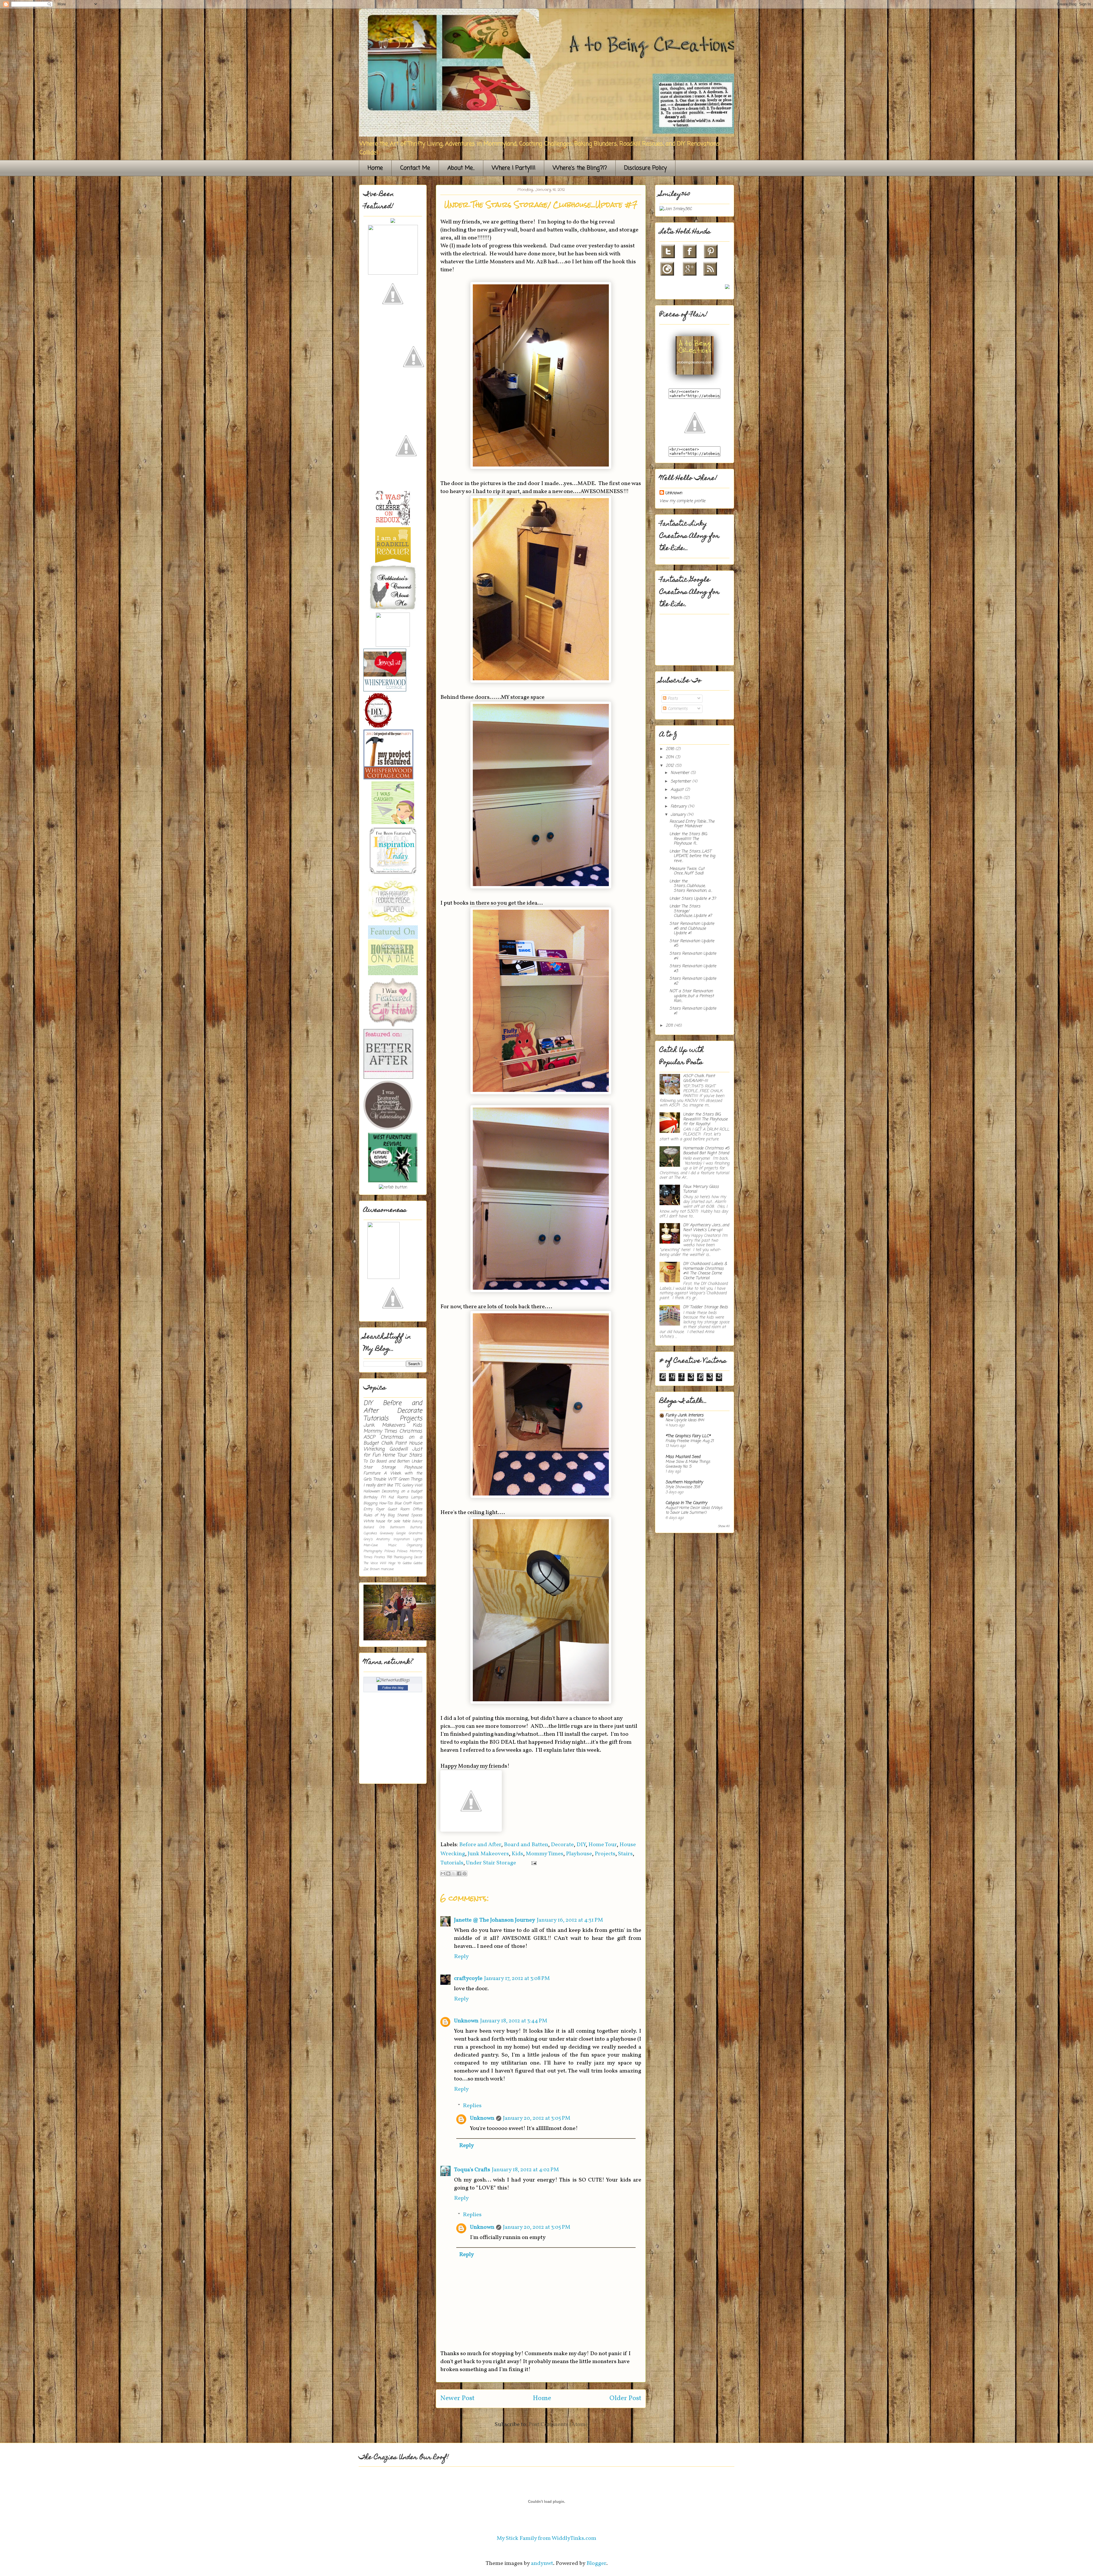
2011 (670, 1026)
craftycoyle (468, 1979)
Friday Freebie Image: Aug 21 (690, 1441)
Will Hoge (387, 1563)
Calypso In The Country (686, 1503)
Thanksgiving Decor (408, 1557)
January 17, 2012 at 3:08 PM (517, 1979)
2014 (670, 757)
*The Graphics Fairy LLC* (688, 1436)
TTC (398, 1485)
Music (392, 1545)
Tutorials (452, 1863)
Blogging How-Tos (378, 1503)
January (679, 815)
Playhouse (579, 1854)
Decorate (562, 1845)
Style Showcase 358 (683, 1487)
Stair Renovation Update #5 (692, 944)
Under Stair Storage (491, 1863)
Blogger (596, 2563)
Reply (461, 1957)
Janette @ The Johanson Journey (495, 1920)
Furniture (372, 1473)
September (681, 781)
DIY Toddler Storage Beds (705, 1307)
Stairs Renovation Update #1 (693, 1011)
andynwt (542, 2563)
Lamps (417, 1497)
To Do (369, 1461)
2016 (671, 749)
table (406, 1521)
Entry (368, 1509)
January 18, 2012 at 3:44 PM (514, 2021)
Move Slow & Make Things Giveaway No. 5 (688, 1464)
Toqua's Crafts (472, 2170)
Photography (373, 1551)
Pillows (390, 1551)
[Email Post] (533, 1863)
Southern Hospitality (684, 1482)
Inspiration (401, 1539)
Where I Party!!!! (514, 168)
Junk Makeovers (488, 1854)
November (681, 773)
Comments (677, 709)
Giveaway (387, 1533)
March (677, 798)
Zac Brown (371, 1569)
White (369, 1521)
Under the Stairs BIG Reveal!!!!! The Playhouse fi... (688, 839)
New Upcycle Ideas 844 (685, 1420)
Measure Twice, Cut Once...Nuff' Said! (687, 871)
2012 (670, 766)
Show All (724, 1526)
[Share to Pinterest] (465, 1874)
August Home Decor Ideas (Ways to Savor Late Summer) (694, 1510)
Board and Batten (526, 1845)
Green (404, 1479)
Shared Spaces (410, 1515)
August (678, 790)
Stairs (625, 1854)
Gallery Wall (412, 1485)
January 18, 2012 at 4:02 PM (525, 2170)
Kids (517, 1854)
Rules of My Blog (379, 1515)
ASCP (369, 1437)
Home (375, 168)
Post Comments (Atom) (558, 2425)
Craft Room (413, 1503)
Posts (672, 699)
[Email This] (443, 1874)
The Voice (371, 1563)
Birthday (370, 1497)
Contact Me (415, 168)
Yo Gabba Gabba (410, 1563)
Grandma (415, 1533)
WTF (392, 1479)
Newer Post (457, 2398)
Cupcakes (370, 1533)
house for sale (388, 1521)
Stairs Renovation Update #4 (693, 956)
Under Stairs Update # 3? (693, 899)
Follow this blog (393, 1688)
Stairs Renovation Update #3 (693, 969)
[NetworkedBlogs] (393, 1680)
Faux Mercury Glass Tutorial (701, 1189)
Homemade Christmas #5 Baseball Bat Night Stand (706, 1151)
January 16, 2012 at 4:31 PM (570, 1920)
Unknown (466, 2021)
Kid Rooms (398, 1497)
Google (401, 1533)
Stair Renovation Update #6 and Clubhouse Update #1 (692, 929)
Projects (605, 1854)
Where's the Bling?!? (580, 168)
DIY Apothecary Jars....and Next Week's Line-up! (706, 1228)
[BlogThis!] (448, 1874)
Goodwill (398, 1449)
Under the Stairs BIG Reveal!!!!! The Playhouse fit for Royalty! (705, 1119)
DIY (581, 1845)
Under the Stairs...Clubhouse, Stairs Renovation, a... (691, 886)
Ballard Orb (374, 1527)
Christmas (411, 1431)
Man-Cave (371, 1545)
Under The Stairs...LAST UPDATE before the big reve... (692, 856)
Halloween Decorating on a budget (393, 1491)
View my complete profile (682, 501)
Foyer (380, 1509)
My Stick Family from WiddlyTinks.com (546, 2538)
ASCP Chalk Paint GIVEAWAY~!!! (699, 1079)
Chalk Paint (394, 1443)
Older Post (625, 2398)
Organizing (414, 1545)
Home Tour (603, 1845)
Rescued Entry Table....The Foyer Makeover (692, 824)
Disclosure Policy (645, 168)
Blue (398, 1503)
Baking (417, 1521)
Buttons (416, 1527)
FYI (383, 1497)
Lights (418, 1539)
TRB (389, 1557)
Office (417, 1509)
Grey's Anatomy (377, 1539)
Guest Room (398, 1509)
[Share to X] (454, 1874)
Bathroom (397, 1527)
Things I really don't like (393, 1482)
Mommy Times (545, 1854)
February (679, 807)
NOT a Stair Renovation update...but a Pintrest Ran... (692, 996)
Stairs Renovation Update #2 (693, 981)
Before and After (480, 1845)
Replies (472, 2106)
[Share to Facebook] (459, 1874)
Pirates (379, 1557)
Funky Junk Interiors (684, 1415)
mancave (387, 1569)
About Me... (461, 168)
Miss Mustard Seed (683, 1457)
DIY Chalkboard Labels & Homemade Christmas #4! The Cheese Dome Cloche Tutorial (705, 1271)
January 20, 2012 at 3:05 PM (537, 2118)
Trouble (380, 1479)
